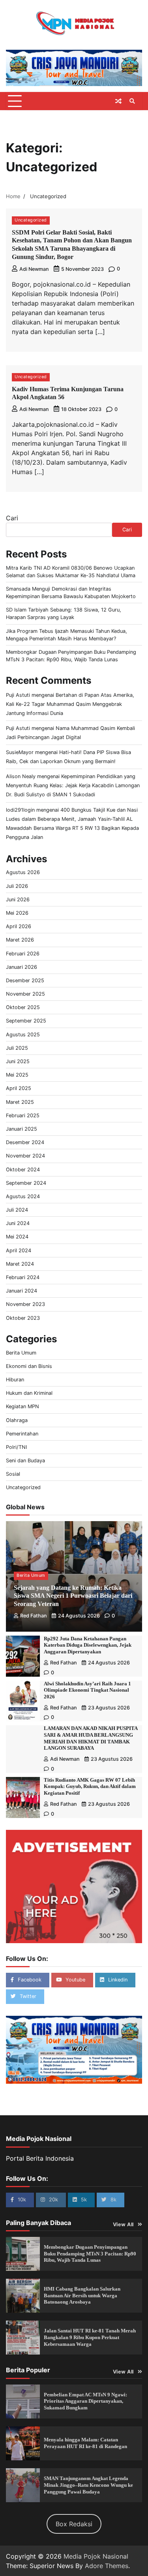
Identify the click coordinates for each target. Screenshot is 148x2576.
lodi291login (20, 810)
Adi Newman (34, 269)
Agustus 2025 (23, 1035)
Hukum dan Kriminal (29, 1393)
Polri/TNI (16, 1447)
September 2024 (26, 1183)
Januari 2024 (22, 1291)
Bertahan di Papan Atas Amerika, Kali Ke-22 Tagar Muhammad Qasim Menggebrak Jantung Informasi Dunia (70, 704)
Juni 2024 (18, 1223)
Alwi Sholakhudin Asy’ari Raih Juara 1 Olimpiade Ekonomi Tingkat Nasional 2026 (87, 1690)
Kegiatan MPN (22, 1406)
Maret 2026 (20, 940)
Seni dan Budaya (25, 1461)
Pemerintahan (22, 1434)
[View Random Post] (118, 101)
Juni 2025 (18, 1061)
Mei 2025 (17, 1075)
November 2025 (25, 994)
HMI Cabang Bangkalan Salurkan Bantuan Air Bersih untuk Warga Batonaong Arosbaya (82, 2296)
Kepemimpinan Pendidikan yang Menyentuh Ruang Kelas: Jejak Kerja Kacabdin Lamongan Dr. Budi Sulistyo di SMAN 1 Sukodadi (73, 785)
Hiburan (15, 1380)
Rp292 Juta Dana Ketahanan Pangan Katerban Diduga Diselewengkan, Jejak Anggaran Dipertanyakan (88, 1645)
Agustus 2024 (23, 1196)
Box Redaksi (74, 2524)
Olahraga (17, 1420)
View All (123, 2224)
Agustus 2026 (23, 872)
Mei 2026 (17, 913)
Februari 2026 (23, 954)
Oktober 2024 (23, 1170)
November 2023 (25, 1304)
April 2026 (19, 926)
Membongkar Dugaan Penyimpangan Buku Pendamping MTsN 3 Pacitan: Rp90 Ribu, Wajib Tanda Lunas (90, 2254)
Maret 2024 (20, 1264)
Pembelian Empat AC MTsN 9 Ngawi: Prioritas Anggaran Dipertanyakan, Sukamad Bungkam (85, 2401)
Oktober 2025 (23, 1007)
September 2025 (26, 1021)
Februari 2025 (23, 1115)
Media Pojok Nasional (96, 2556)
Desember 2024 (25, 1142)
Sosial (13, 1474)
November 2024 (25, 1156)
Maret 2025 (20, 1102)
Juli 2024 (17, 1210)
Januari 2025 (22, 1129)
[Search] (132, 101)
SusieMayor (20, 752)
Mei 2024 (17, 1237)
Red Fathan (34, 1616)
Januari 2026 (22, 967)
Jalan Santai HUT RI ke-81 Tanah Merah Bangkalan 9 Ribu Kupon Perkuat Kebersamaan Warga (90, 2337)
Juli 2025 (17, 1048)
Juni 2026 (18, 900)
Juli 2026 (17, 886)
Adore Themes (107, 2566)
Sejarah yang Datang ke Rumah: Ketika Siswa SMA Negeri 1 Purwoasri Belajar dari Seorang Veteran (73, 1596)
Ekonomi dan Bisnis (29, 1366)
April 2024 (19, 1250)
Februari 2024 (23, 1277)
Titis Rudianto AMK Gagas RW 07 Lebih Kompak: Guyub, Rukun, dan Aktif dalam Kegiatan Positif (90, 1787)
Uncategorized (31, 220)
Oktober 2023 (23, 1318)
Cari (12, 518)
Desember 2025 (25, 980)
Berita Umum (21, 1353)
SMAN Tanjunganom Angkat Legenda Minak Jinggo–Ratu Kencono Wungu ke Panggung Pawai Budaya (88, 2485)
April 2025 (19, 1088)
